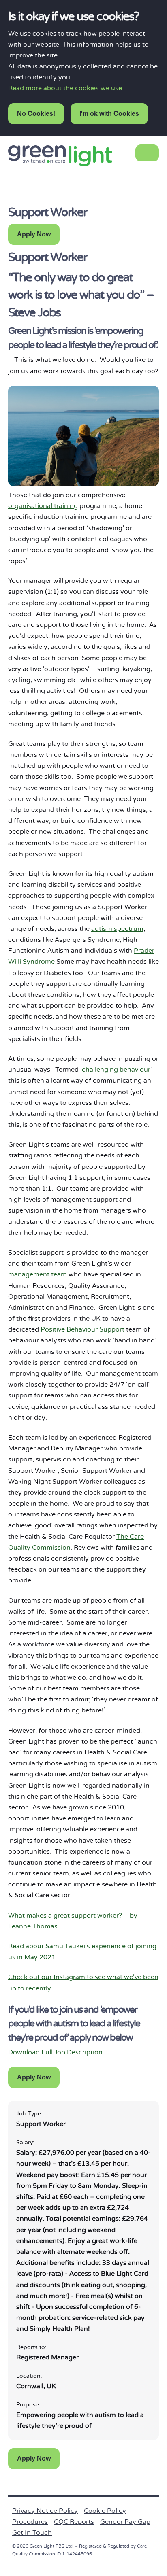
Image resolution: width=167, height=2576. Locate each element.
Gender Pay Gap (125, 2522)
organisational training (43, 506)
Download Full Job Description (55, 2052)
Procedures (30, 2522)
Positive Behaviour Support (82, 1329)
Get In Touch (32, 2533)
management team (37, 1274)
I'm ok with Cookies (109, 114)
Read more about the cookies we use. (66, 88)
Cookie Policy (105, 2511)
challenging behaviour (116, 1070)
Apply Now (34, 234)
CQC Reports (74, 2522)
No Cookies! (36, 114)
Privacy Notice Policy (45, 2511)
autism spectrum (117, 929)
